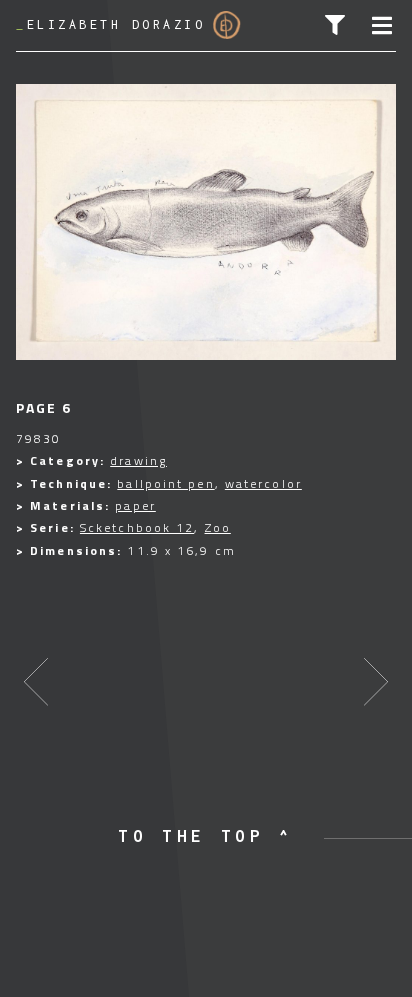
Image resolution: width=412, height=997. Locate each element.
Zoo (218, 527)
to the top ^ (206, 836)
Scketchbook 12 (137, 527)
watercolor (263, 483)
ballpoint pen (165, 483)
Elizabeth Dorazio (110, 24)
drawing (138, 460)
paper (135, 505)
